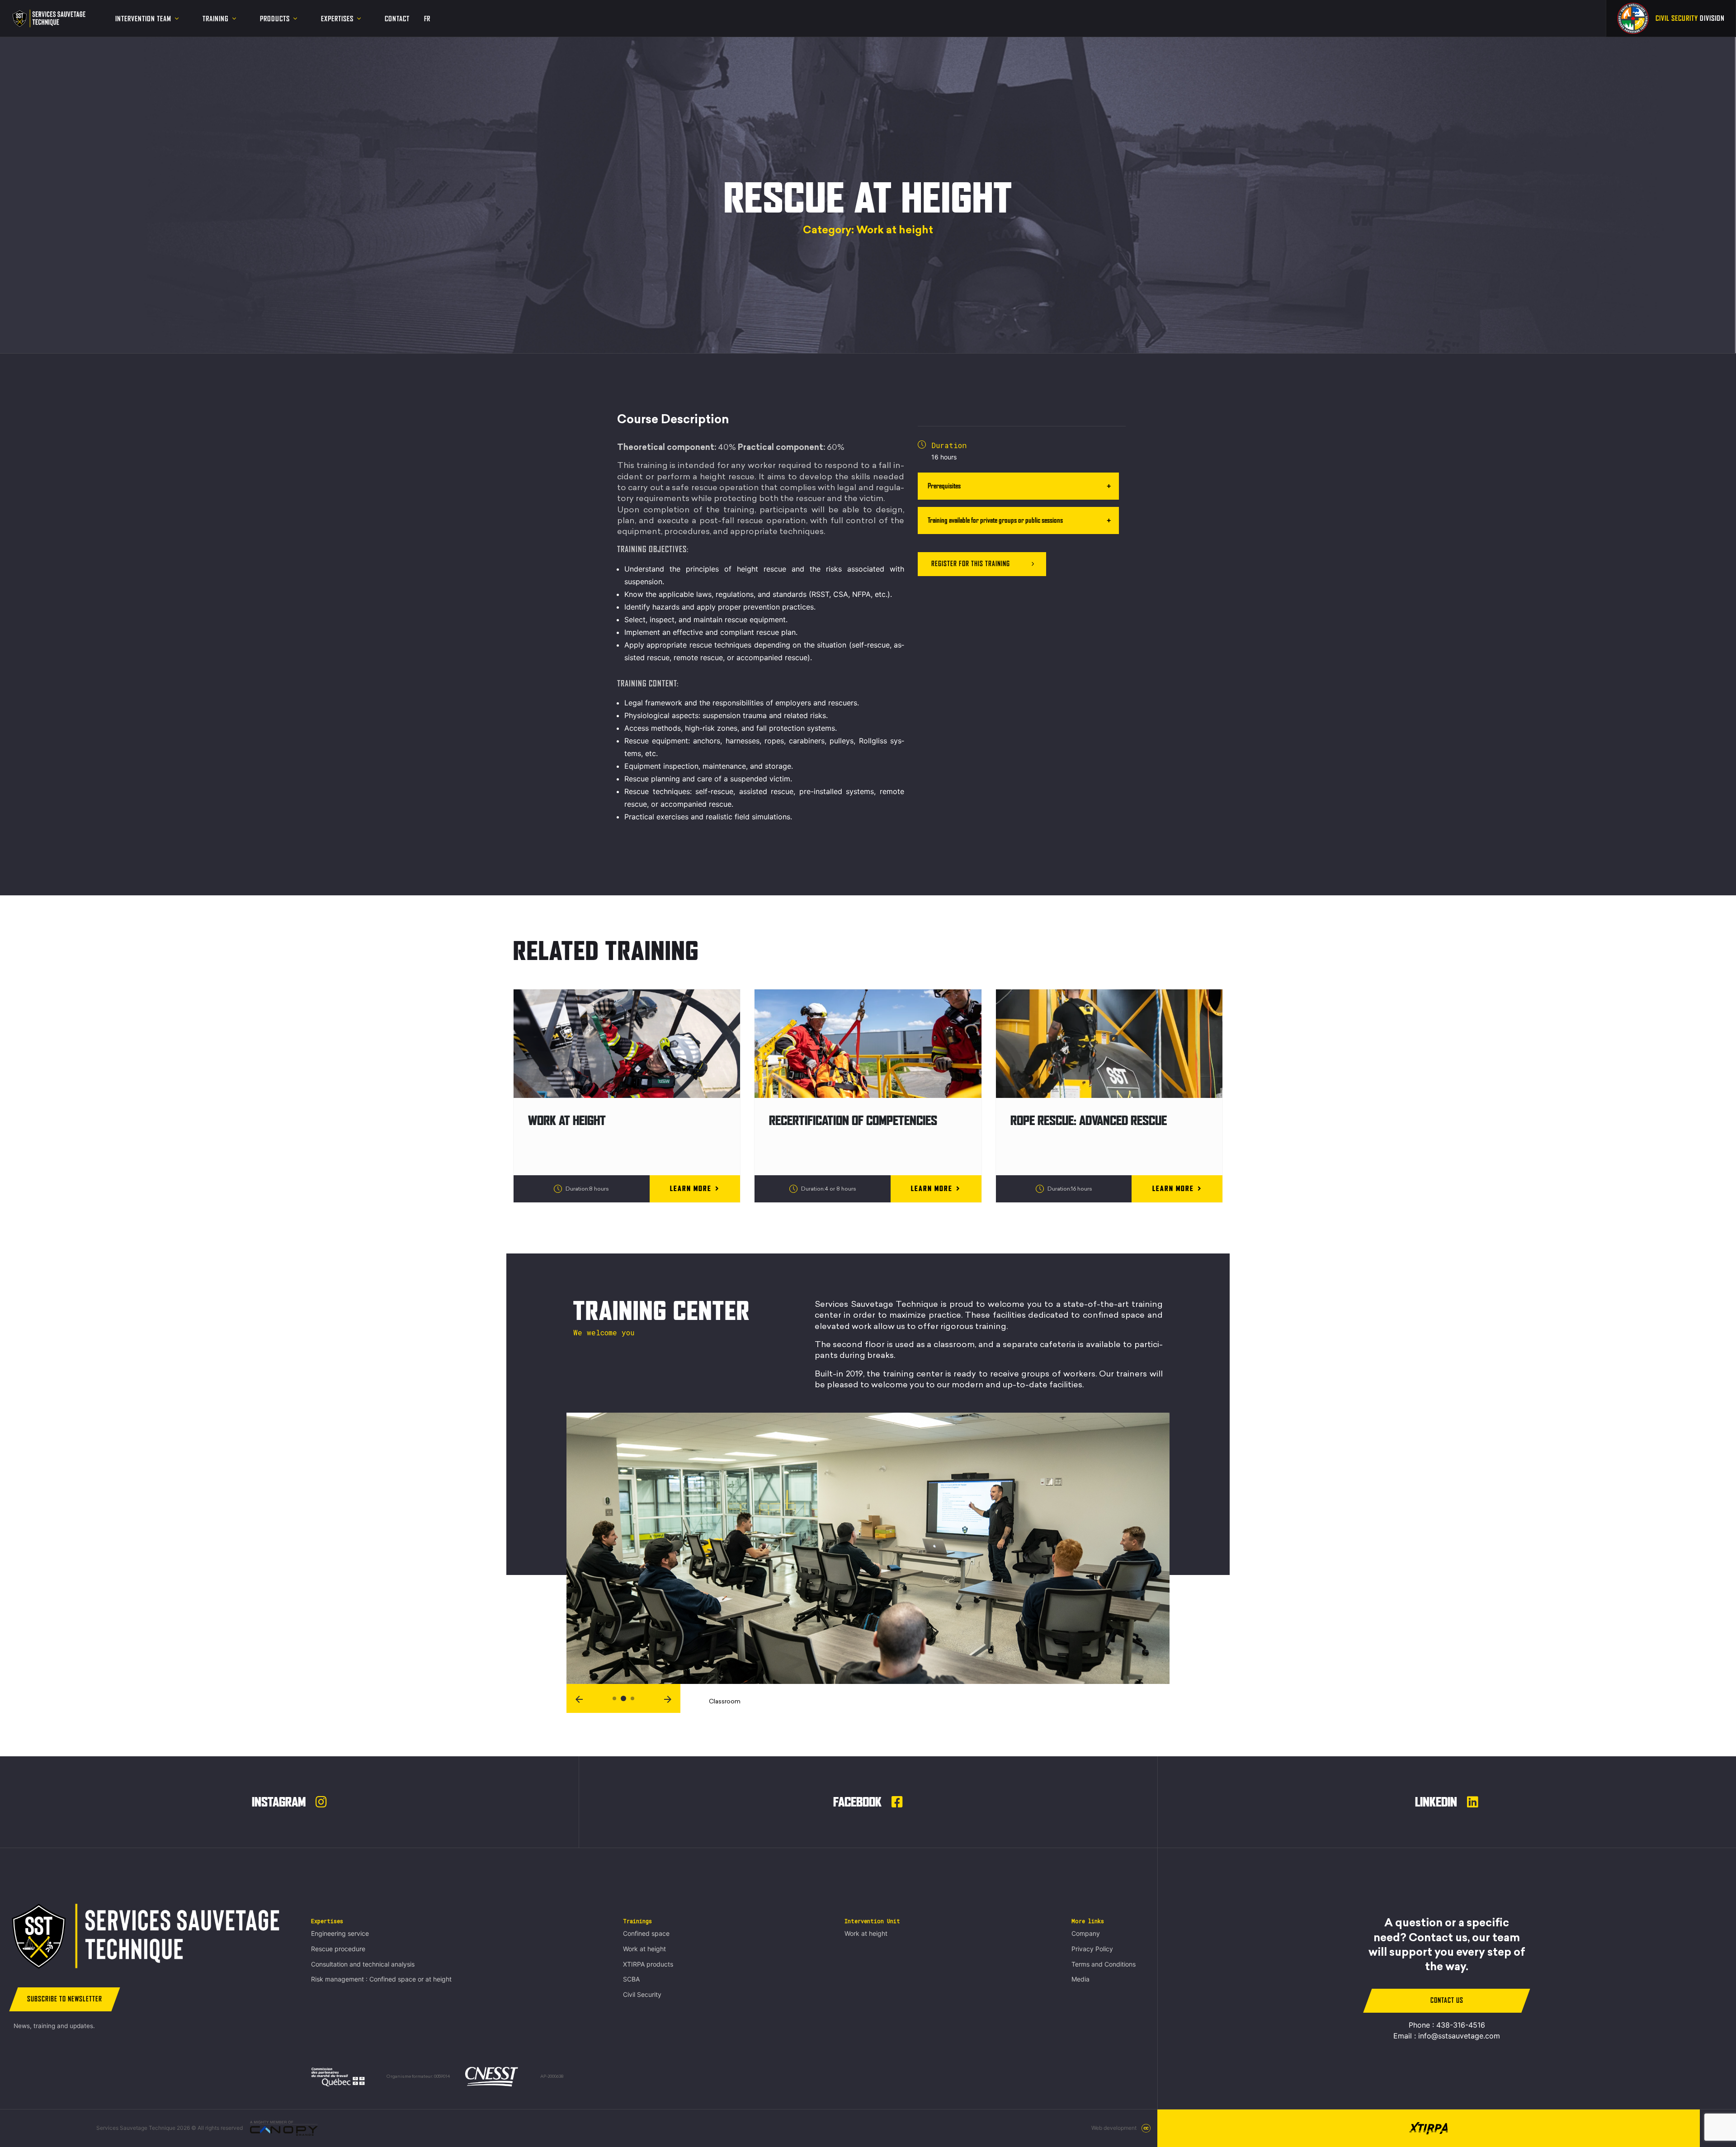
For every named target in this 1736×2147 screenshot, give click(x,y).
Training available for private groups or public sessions (995, 520)
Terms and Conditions (1104, 1964)
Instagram (280, 1802)
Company (1086, 1933)
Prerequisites (944, 486)
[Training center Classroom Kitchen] (868, 1537)
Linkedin (1437, 1802)
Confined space (646, 1933)
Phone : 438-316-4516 (1447, 2025)
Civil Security (642, 1994)
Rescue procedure (338, 1949)
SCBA (631, 1979)
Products (275, 19)
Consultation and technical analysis (363, 1964)
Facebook (859, 1802)
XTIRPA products (648, 1964)
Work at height (644, 1949)
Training (216, 19)
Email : (1447, 2036)
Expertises (337, 19)
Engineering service (340, 1933)
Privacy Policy (1092, 1949)
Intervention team (143, 19)
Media (1080, 1979)
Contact (397, 19)
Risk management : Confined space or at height (381, 1979)
